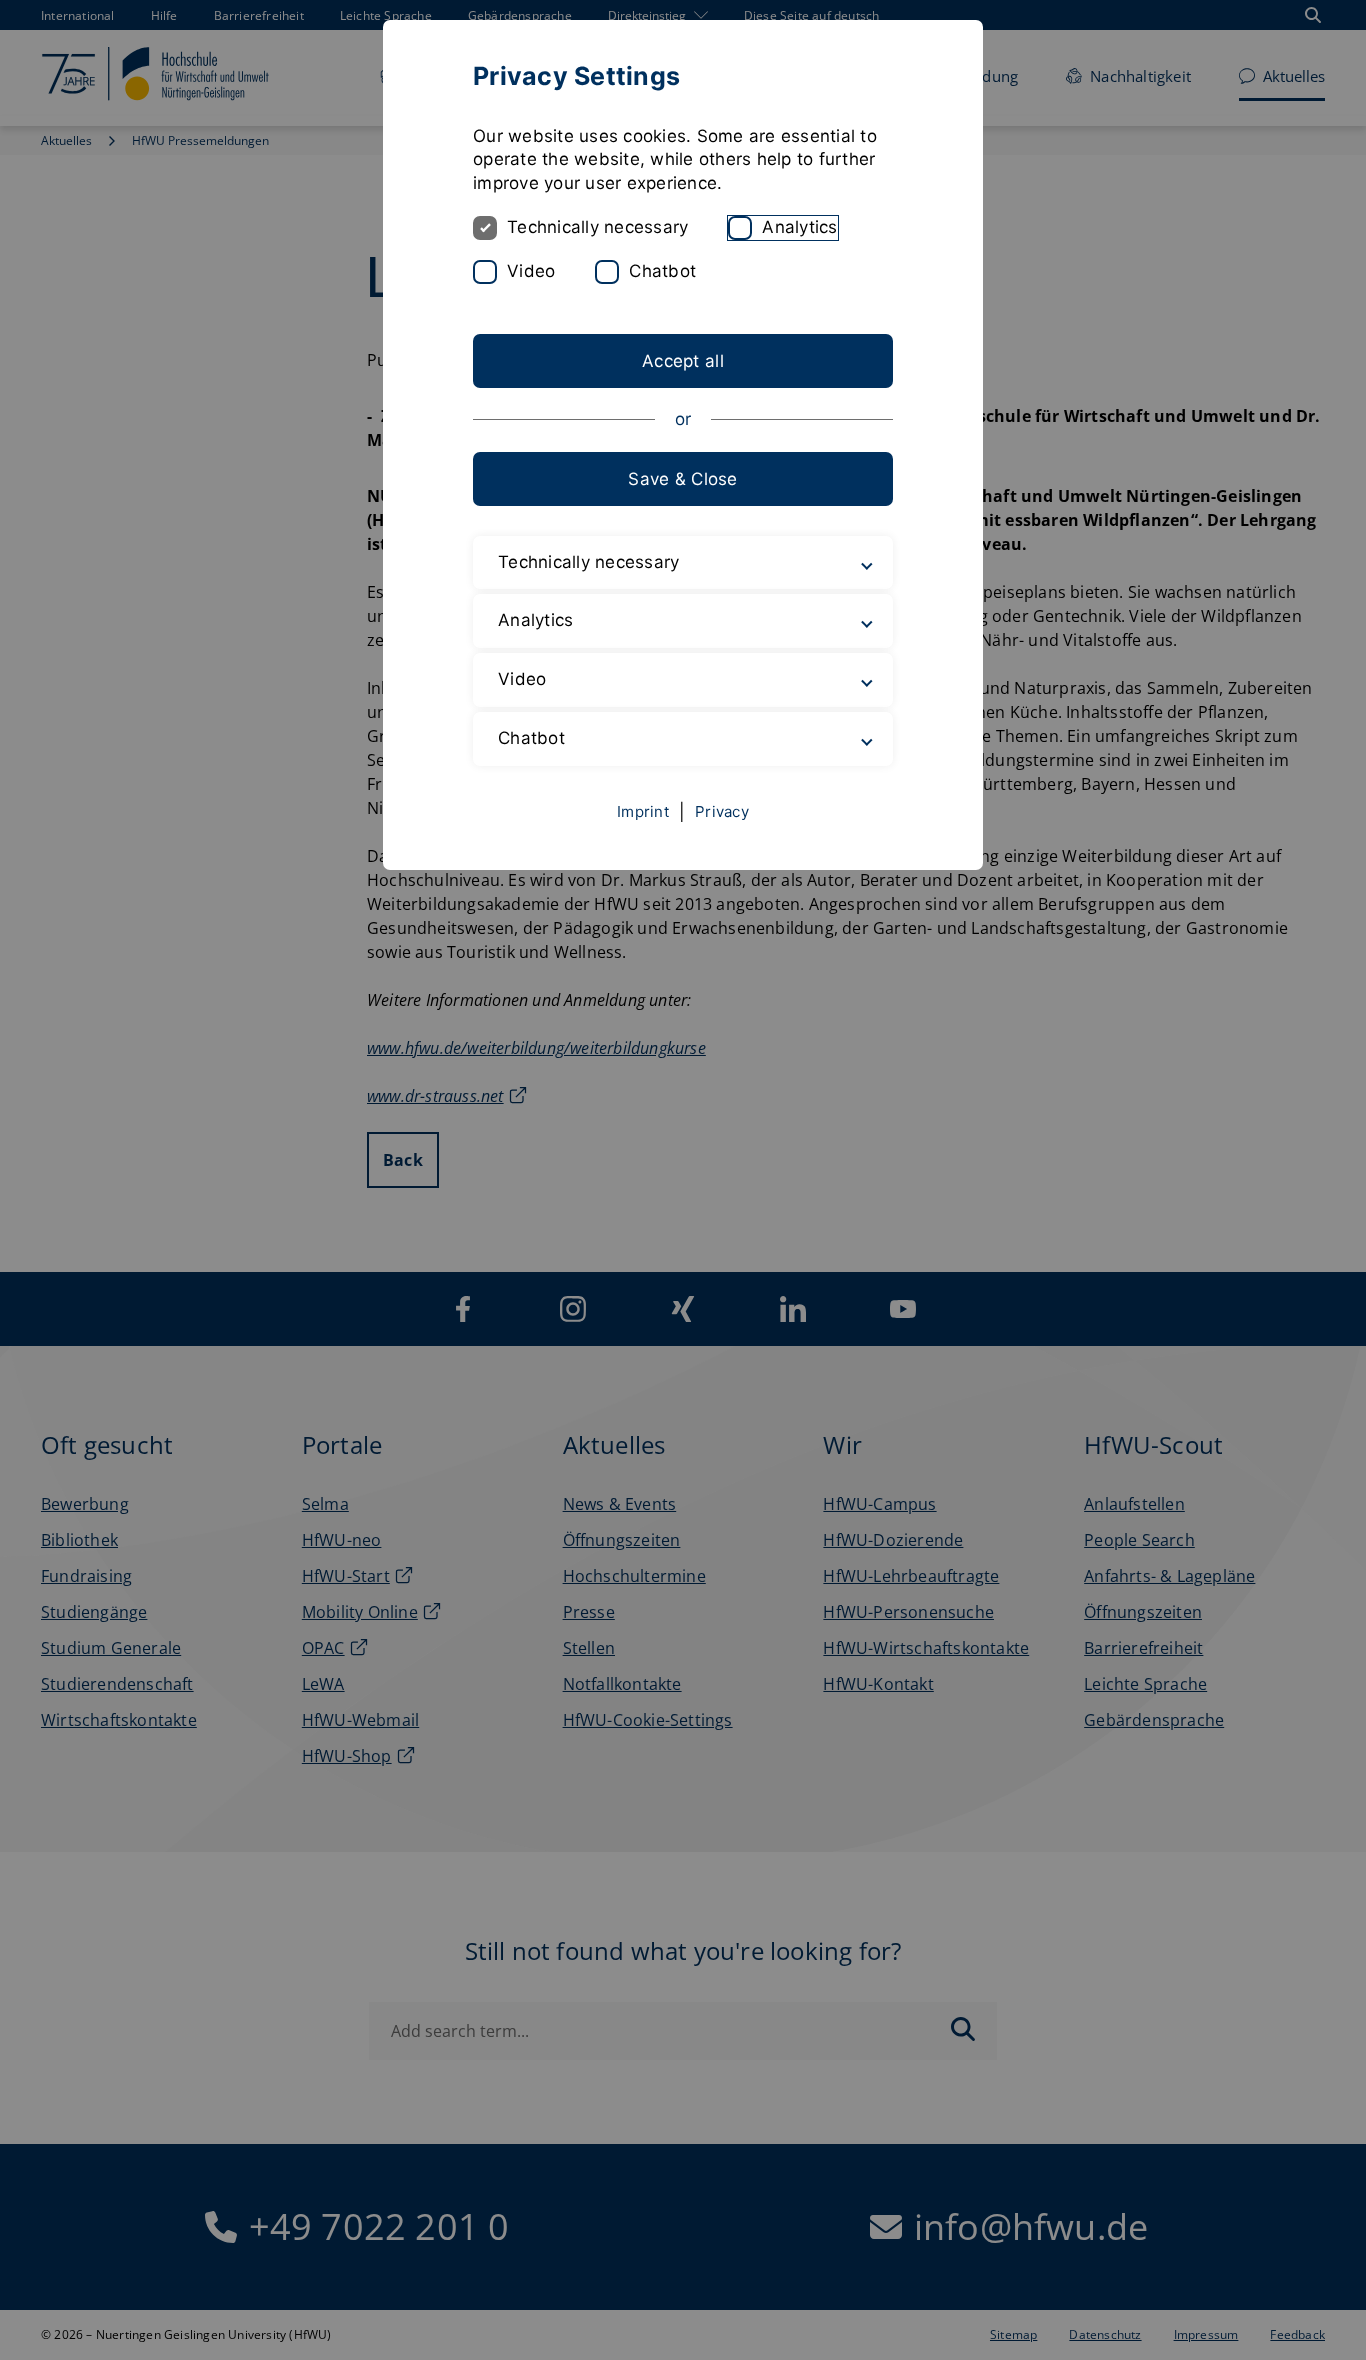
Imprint (643, 811)
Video (531, 271)
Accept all (683, 361)
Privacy (722, 811)
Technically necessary (597, 227)
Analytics (799, 227)
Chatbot (662, 271)
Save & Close (682, 479)
